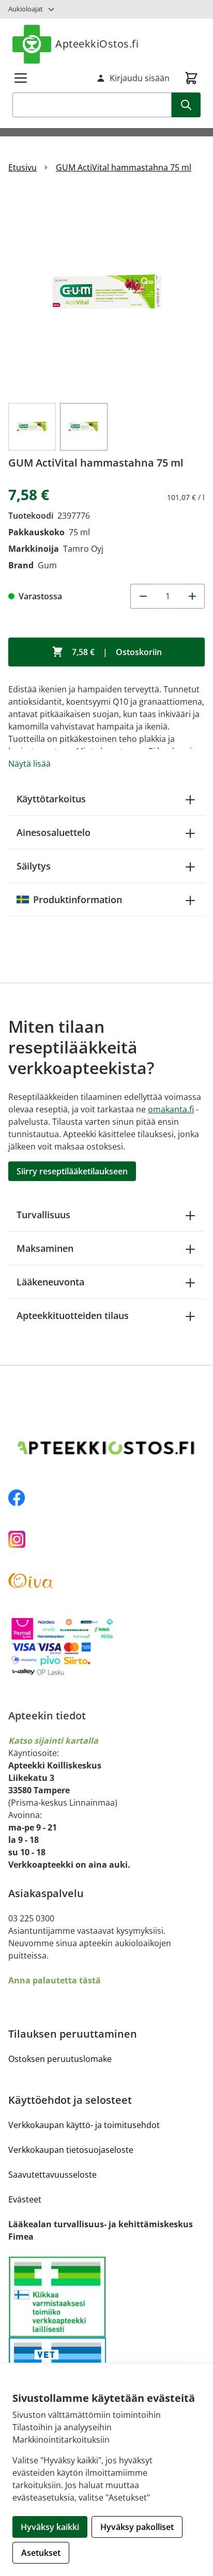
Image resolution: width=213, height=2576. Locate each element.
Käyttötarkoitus (51, 799)
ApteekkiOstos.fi (97, 44)
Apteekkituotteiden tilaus (73, 1315)
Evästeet (25, 2199)
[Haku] (186, 105)
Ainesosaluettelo (54, 832)
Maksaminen (45, 1248)
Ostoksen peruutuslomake (60, 2059)
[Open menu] (21, 78)
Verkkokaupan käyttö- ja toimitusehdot (84, 2125)
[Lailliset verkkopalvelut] (57, 2296)
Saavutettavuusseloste (52, 2175)
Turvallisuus (43, 1215)
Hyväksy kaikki (50, 2527)
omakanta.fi (171, 1109)
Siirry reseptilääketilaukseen (72, 1171)
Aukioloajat (26, 9)
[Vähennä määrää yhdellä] (143, 596)
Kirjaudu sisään (140, 78)
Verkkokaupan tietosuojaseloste (71, 2150)
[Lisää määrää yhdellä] (192, 596)
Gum (47, 565)
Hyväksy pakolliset (137, 2527)
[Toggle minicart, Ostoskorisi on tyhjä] (191, 78)
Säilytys (34, 866)
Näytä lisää (29, 764)
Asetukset (41, 2553)
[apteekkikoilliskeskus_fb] (106, 1498)
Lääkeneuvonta (50, 1282)
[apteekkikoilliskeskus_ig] (106, 1539)
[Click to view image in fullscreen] (106, 292)
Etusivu (22, 167)
